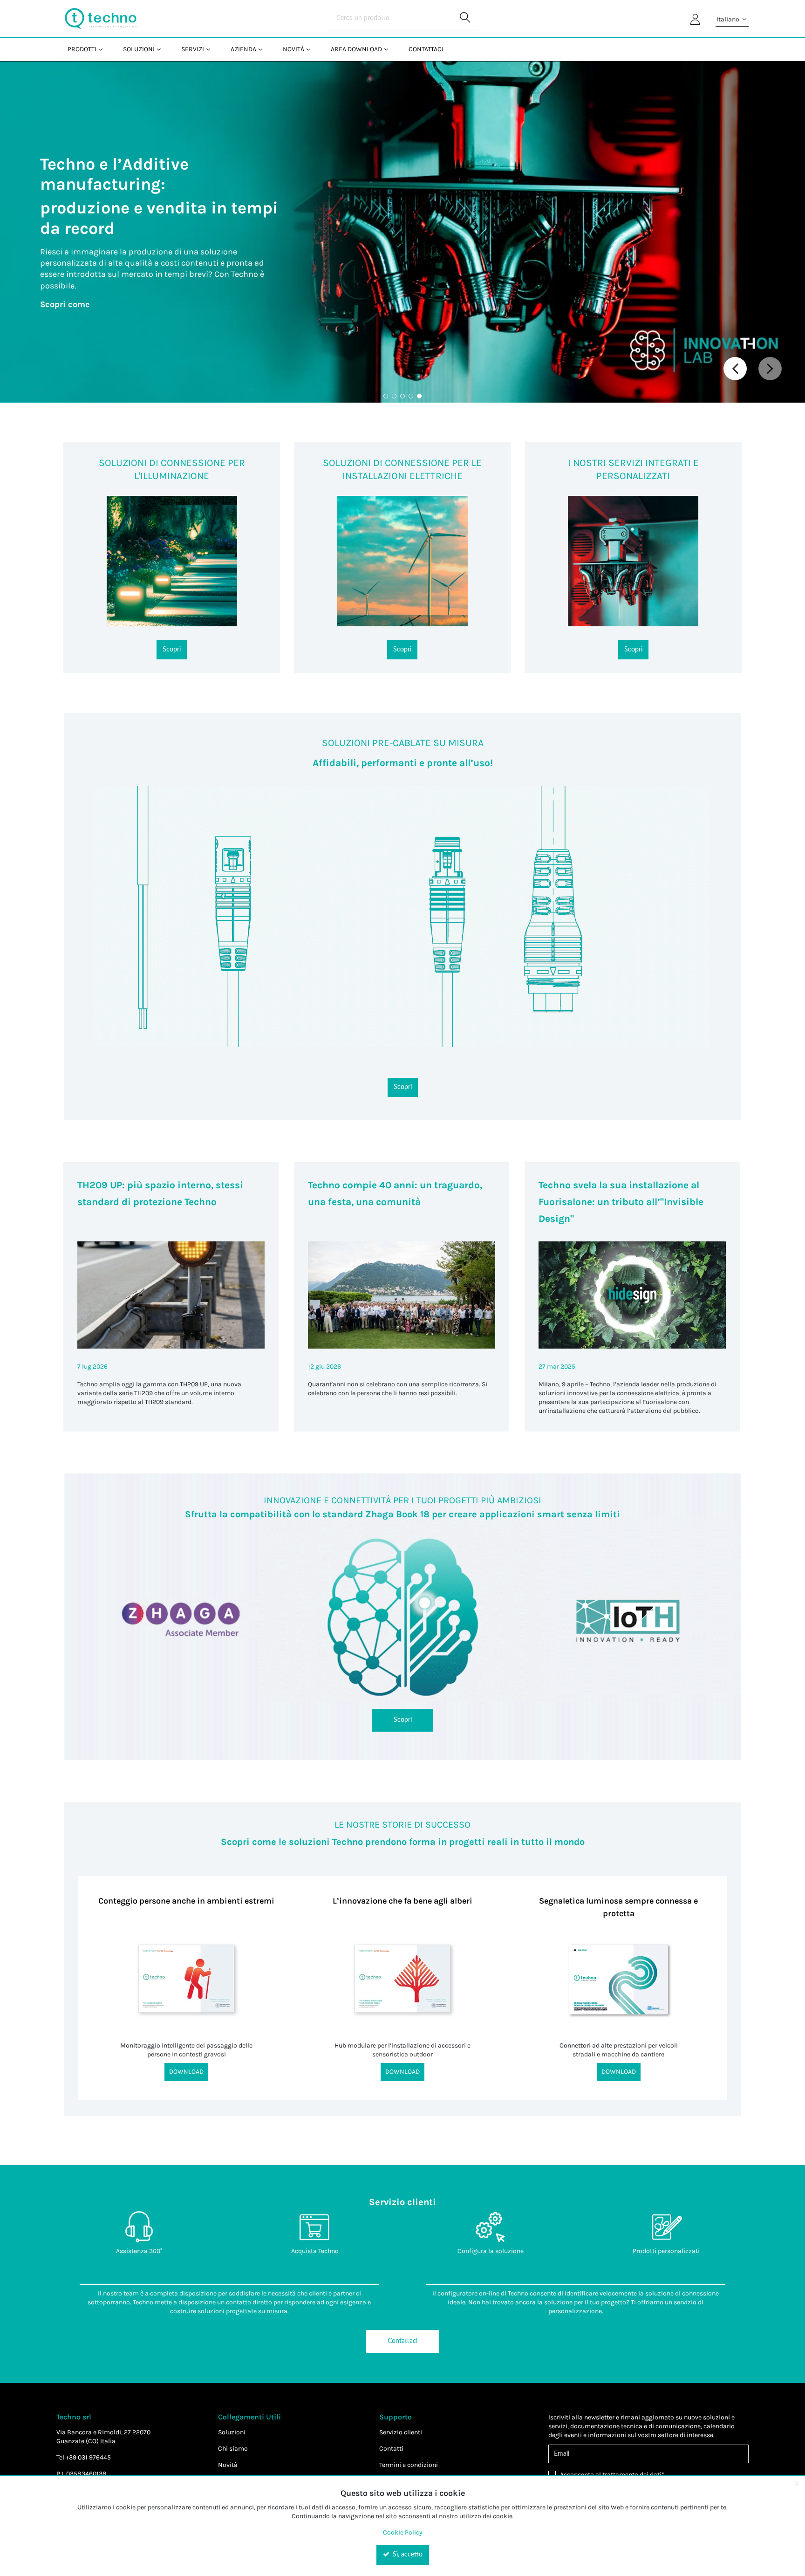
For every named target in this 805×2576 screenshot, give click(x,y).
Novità (228, 2465)
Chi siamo (233, 2449)
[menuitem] (84, 49)
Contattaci (402, 2341)
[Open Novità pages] (312, 49)
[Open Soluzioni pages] (162, 49)
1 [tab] (386, 396)
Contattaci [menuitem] (426, 49)
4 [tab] (411, 396)
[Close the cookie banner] (797, 2483)
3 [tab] (402, 396)
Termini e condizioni (409, 2465)
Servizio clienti (401, 2432)
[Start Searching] (465, 19)
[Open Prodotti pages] (104, 49)
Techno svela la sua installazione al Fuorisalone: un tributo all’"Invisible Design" (621, 1202)
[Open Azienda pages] (264, 49)
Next (770, 369)
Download (186, 2072)
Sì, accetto (407, 2555)
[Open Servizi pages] (212, 49)
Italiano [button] (729, 19)
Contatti (391, 2449)
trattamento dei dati (632, 2475)
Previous (735, 369)
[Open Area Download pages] (390, 49)
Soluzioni (232, 2432)
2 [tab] (394, 396)
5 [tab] (419, 396)
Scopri (172, 650)
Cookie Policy (403, 2532)
